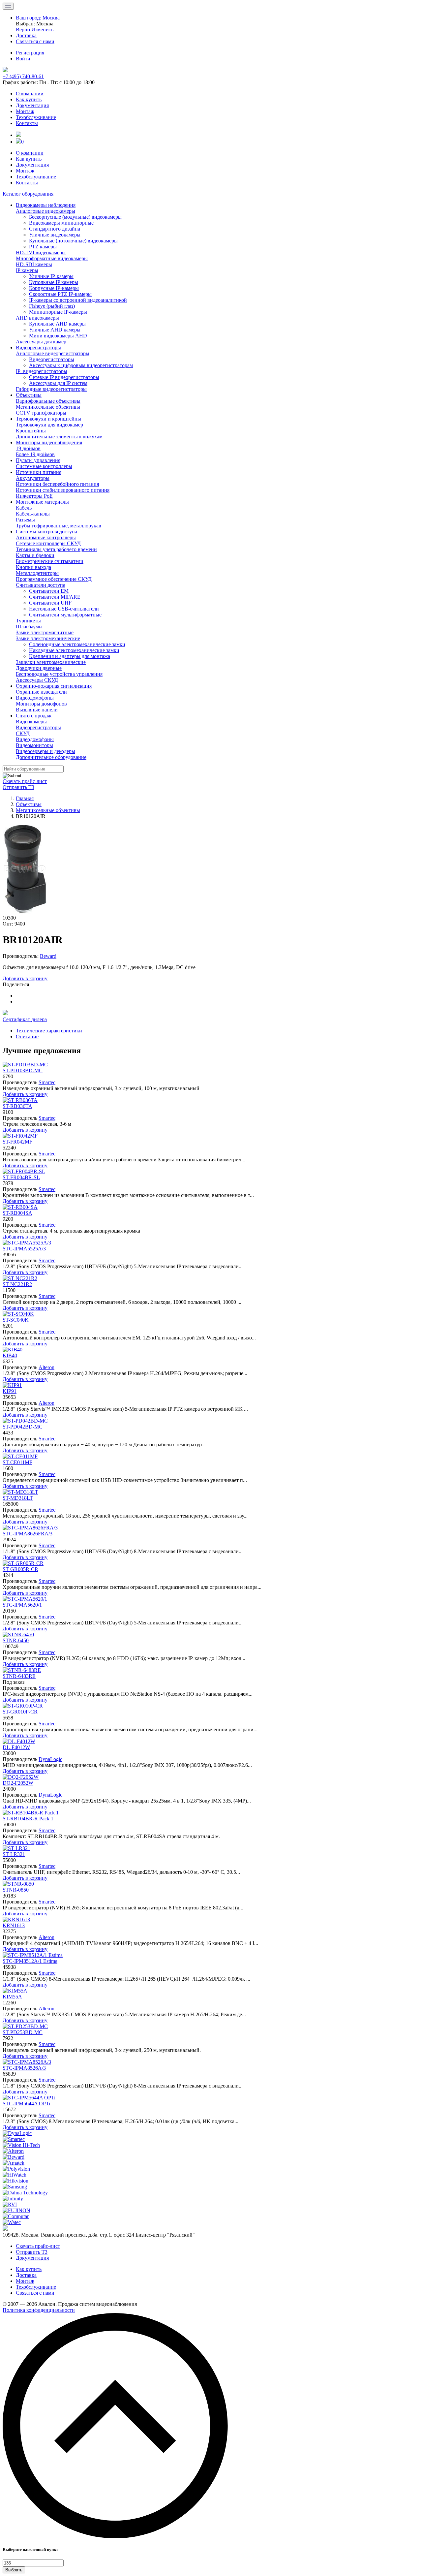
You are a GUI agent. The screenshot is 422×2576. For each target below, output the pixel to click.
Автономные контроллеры (46, 537)
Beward (48, 956)
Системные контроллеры (44, 466)
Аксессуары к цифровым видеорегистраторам (81, 365)
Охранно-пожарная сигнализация (54, 686)
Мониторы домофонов (41, 704)
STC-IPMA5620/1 (22, 1605)
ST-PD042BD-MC (23, 1427)
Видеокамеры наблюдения (46, 205)
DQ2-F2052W (18, 1783)
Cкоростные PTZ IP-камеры (60, 294)
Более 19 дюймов (35, 454)
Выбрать (14, 2570)
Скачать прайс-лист (25, 781)
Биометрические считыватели (50, 561)
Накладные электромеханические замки (74, 650)
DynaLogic (50, 1759)
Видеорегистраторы (38, 347)
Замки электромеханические (48, 638)
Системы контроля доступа (46, 532)
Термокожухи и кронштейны (48, 419)
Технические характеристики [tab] (49, 1031)
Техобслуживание (36, 117)
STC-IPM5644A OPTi (26, 2104)
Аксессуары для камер (41, 342)
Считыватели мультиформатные (65, 615)
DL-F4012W (16, 1747)
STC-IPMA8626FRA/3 (28, 1534)
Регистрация (30, 53)
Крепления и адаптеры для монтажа (70, 656)
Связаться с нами (35, 2293)
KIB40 (10, 1355)
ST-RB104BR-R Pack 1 (28, 1819)
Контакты (27, 123)
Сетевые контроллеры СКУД (48, 543)
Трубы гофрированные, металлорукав (59, 526)
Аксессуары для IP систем (58, 383)
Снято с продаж (34, 716)
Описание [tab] (27, 1037)
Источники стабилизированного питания (63, 490)
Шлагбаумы (29, 627)
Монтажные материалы (42, 502)
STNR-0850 (16, 1890)
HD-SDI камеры (34, 264)
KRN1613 (14, 1925)
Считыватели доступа (41, 585)
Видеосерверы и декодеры (45, 751)
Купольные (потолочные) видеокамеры (73, 241)
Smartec (47, 1082)
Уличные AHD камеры (55, 330)
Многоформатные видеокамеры (52, 258)
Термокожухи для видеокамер (49, 425)
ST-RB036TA (17, 1106)
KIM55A (12, 1997)
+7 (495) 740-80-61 (23, 76)
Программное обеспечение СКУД (54, 579)
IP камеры (27, 270)
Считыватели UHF (50, 603)
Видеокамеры (31, 722)
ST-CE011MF (17, 1462)
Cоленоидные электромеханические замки (77, 644)
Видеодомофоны (35, 698)
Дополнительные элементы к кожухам (59, 437)
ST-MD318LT (18, 1498)
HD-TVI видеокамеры (41, 252)
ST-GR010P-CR (20, 1712)
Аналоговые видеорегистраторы (53, 353)
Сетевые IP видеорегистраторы (64, 377)
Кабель (24, 508)
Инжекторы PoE (34, 496)
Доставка (26, 2275)
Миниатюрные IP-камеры (58, 312)
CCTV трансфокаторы (41, 413)
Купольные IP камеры (54, 282)
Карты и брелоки (35, 555)
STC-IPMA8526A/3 (24, 2068)
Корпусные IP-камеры (54, 288)
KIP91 (10, 1391)
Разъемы (25, 520)
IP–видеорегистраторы (42, 371)
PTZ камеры (43, 247)
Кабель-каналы (33, 514)
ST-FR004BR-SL (21, 1177)
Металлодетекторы (37, 573)
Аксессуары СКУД (37, 680)
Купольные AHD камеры (57, 324)
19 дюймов (28, 448)
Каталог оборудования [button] (28, 194)
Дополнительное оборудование (51, 757)
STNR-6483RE (19, 1676)
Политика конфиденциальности (39, 2310)
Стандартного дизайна (55, 229)
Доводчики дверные (39, 668)
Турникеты (28, 621)
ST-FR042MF (17, 1142)
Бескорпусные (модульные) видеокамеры (75, 217)
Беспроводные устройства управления (59, 674)
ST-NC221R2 (17, 1284)
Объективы (29, 395)
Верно (23, 30)
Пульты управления (38, 460)
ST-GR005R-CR (20, 1569)
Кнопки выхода (33, 567)
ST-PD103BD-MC (23, 1070)
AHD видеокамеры (37, 318)
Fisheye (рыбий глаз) (52, 306)
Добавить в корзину (25, 978)
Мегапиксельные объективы (48, 407)
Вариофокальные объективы (48, 401)
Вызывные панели (37, 710)
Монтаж (25, 111)
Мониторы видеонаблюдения (49, 442)
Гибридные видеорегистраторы (51, 389)
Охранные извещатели (41, 692)
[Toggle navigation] (8, 6)
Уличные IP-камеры (51, 276)
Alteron (46, 1367)
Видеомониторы (34, 745)
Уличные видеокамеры (55, 235)
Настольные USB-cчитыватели (64, 609)
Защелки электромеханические (51, 662)
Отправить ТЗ (18, 787)
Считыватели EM (49, 591)
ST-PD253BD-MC (23, 2032)
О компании (30, 94)
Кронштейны (31, 431)
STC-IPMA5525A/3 (24, 1249)
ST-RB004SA (17, 1213)
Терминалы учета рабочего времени (56, 549)
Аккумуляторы (33, 478)
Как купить (29, 99)
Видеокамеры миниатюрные (61, 223)
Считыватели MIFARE (55, 597)
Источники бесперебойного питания (57, 484)
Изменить (42, 30)
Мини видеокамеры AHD (58, 336)
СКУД (23, 733)
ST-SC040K (16, 1320)
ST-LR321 (14, 1854)
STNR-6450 (16, 1640)
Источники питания (39, 472)
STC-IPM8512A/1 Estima (30, 1961)
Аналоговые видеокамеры (45, 211)
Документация (32, 105)
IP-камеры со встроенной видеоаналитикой (78, 300)
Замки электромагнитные (45, 632)
